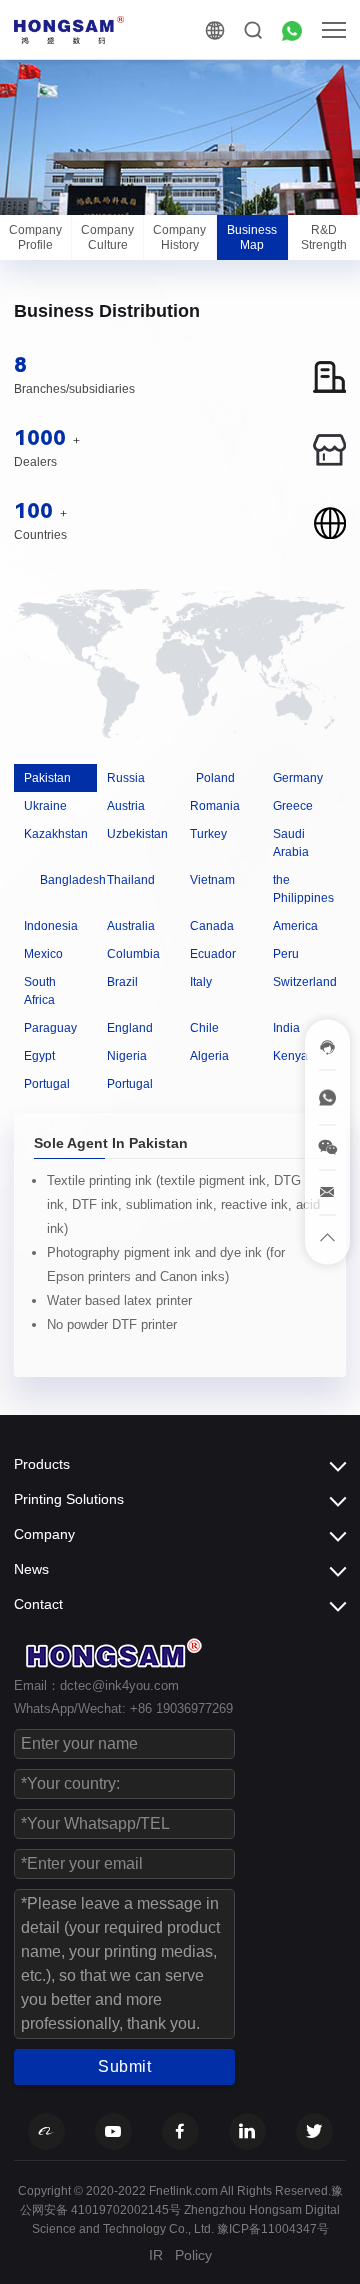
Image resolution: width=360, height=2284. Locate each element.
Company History (179, 237)
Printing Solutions (69, 1499)
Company (44, 1534)
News (31, 1569)
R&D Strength (324, 237)
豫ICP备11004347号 (273, 2229)
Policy (193, 2255)
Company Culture (107, 237)
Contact (38, 1604)
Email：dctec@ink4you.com (96, 1685)
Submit (124, 2066)
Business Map (252, 237)
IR (156, 2255)
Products (42, 1464)
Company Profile (35, 237)
